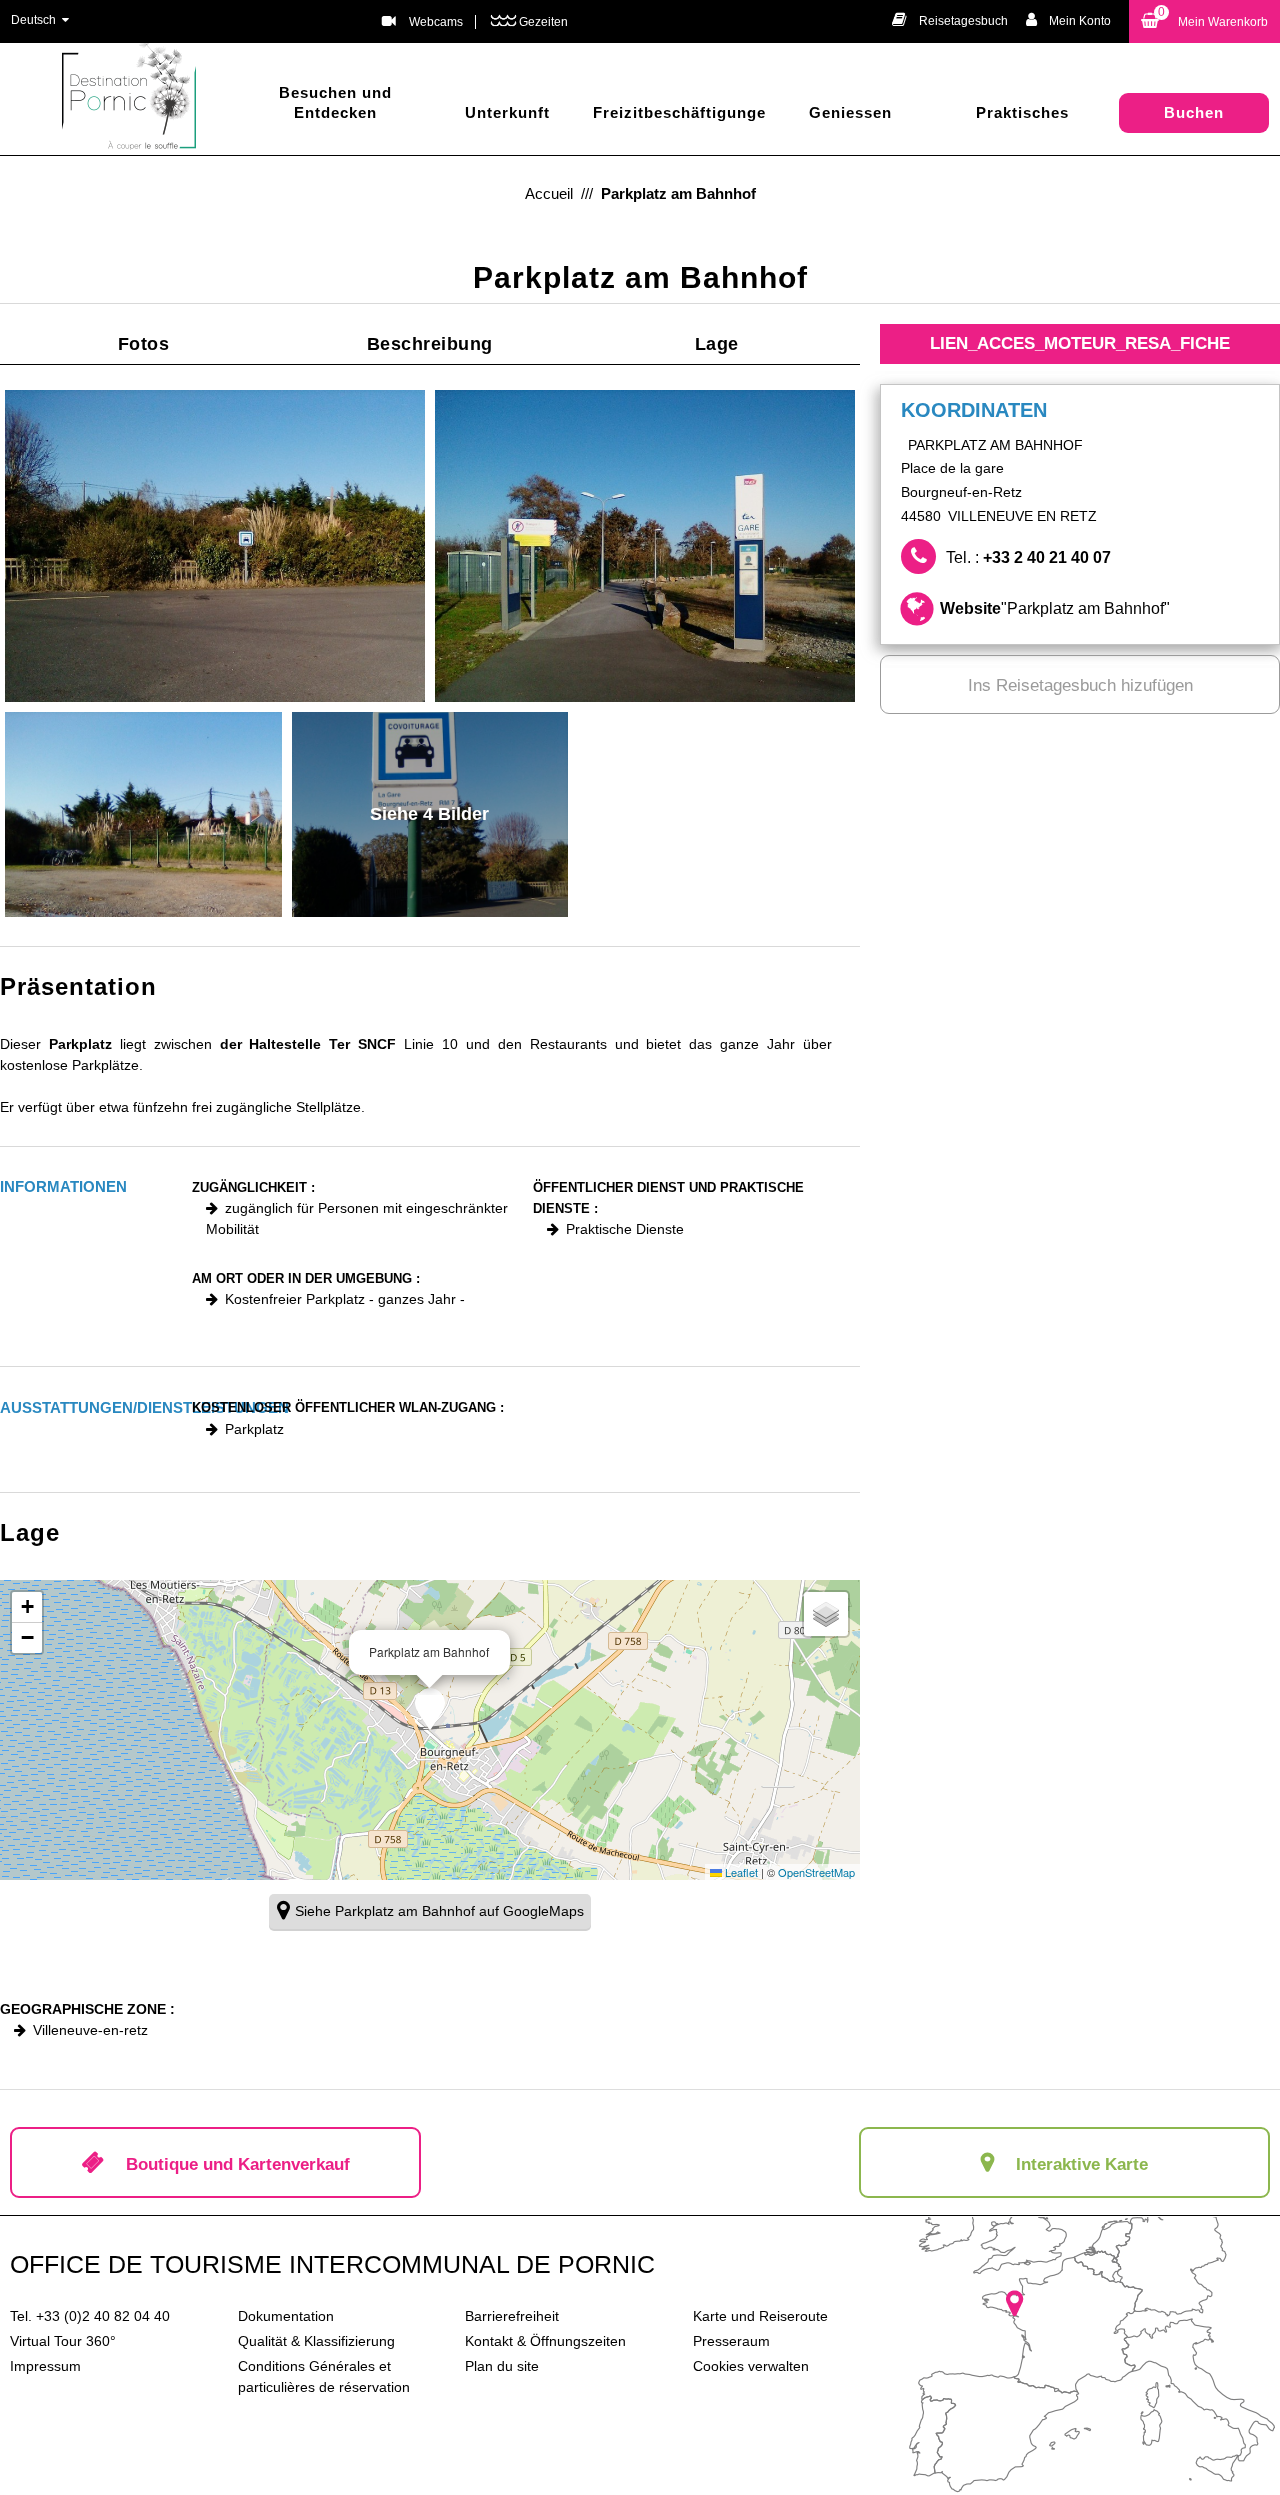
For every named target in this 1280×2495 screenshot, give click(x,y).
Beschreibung (430, 344)
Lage (717, 344)
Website (1055, 608)
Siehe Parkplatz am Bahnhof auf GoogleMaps (439, 1911)
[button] (1204, 21)
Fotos (144, 344)
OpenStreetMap (816, 1872)
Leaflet (740, 1872)
